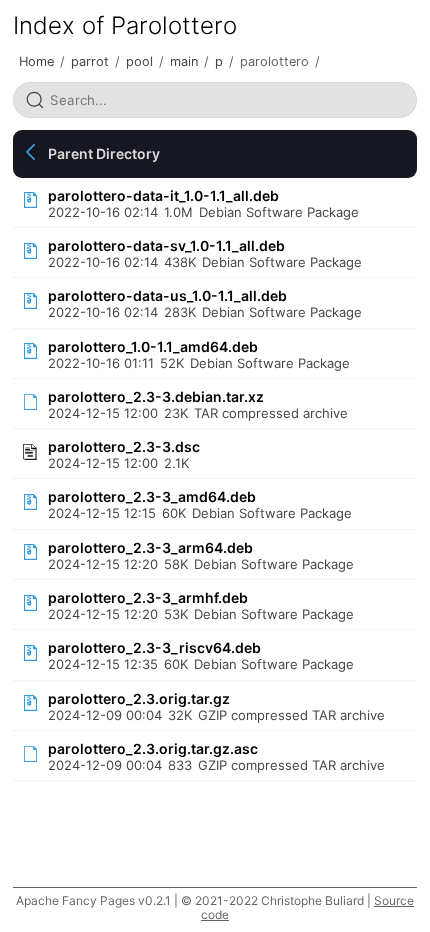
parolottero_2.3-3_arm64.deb (150, 547)
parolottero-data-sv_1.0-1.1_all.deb (166, 245)
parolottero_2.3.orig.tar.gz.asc (153, 748)
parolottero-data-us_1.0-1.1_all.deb (167, 295)
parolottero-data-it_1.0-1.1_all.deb (163, 195)
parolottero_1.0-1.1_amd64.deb (153, 346)
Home (36, 61)
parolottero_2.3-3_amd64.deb (152, 496)
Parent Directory (104, 153)
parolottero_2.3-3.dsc (124, 446)
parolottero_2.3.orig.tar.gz (139, 698)
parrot (90, 61)
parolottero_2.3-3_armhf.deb (148, 597)
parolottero (274, 61)
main (184, 61)
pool (139, 61)
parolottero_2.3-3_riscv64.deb (154, 647)
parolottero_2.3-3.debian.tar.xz (156, 396)
